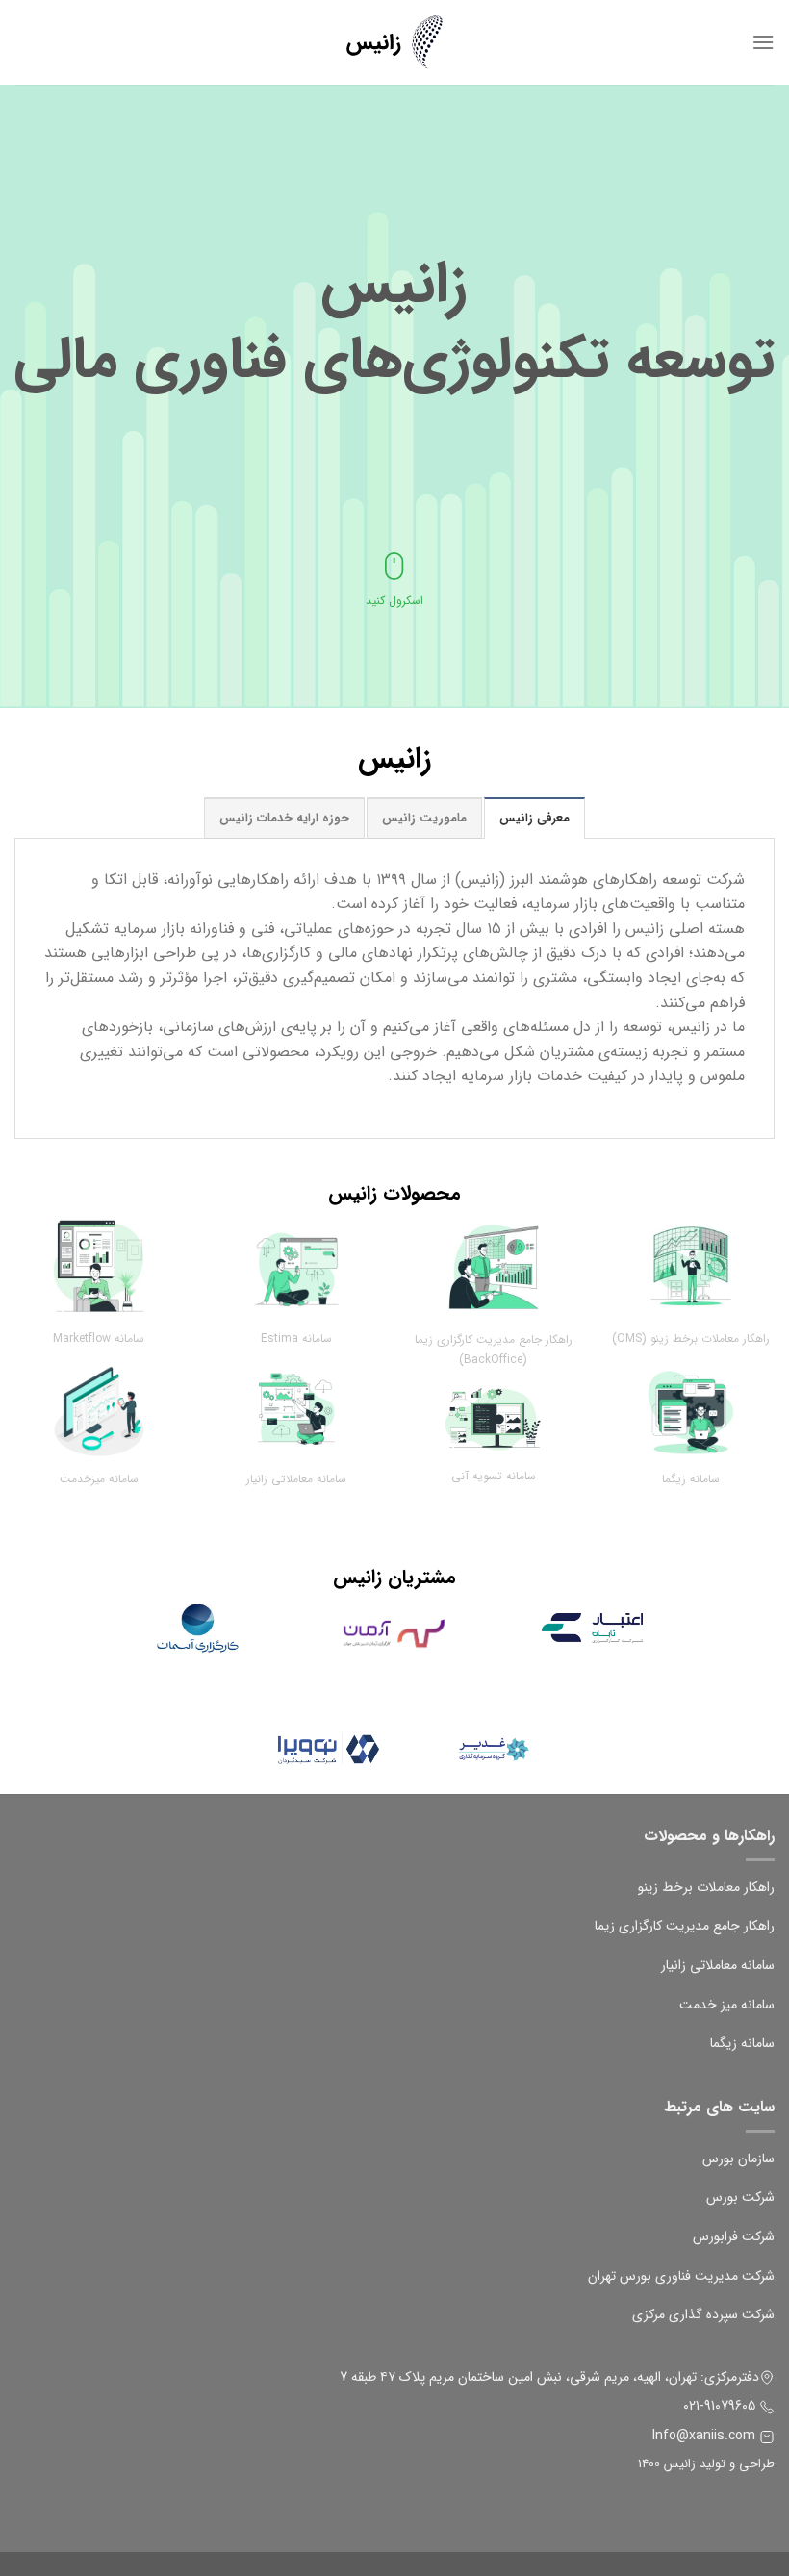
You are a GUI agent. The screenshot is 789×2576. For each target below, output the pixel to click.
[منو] (763, 42)
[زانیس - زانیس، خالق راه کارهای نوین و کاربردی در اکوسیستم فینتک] (394, 43)
